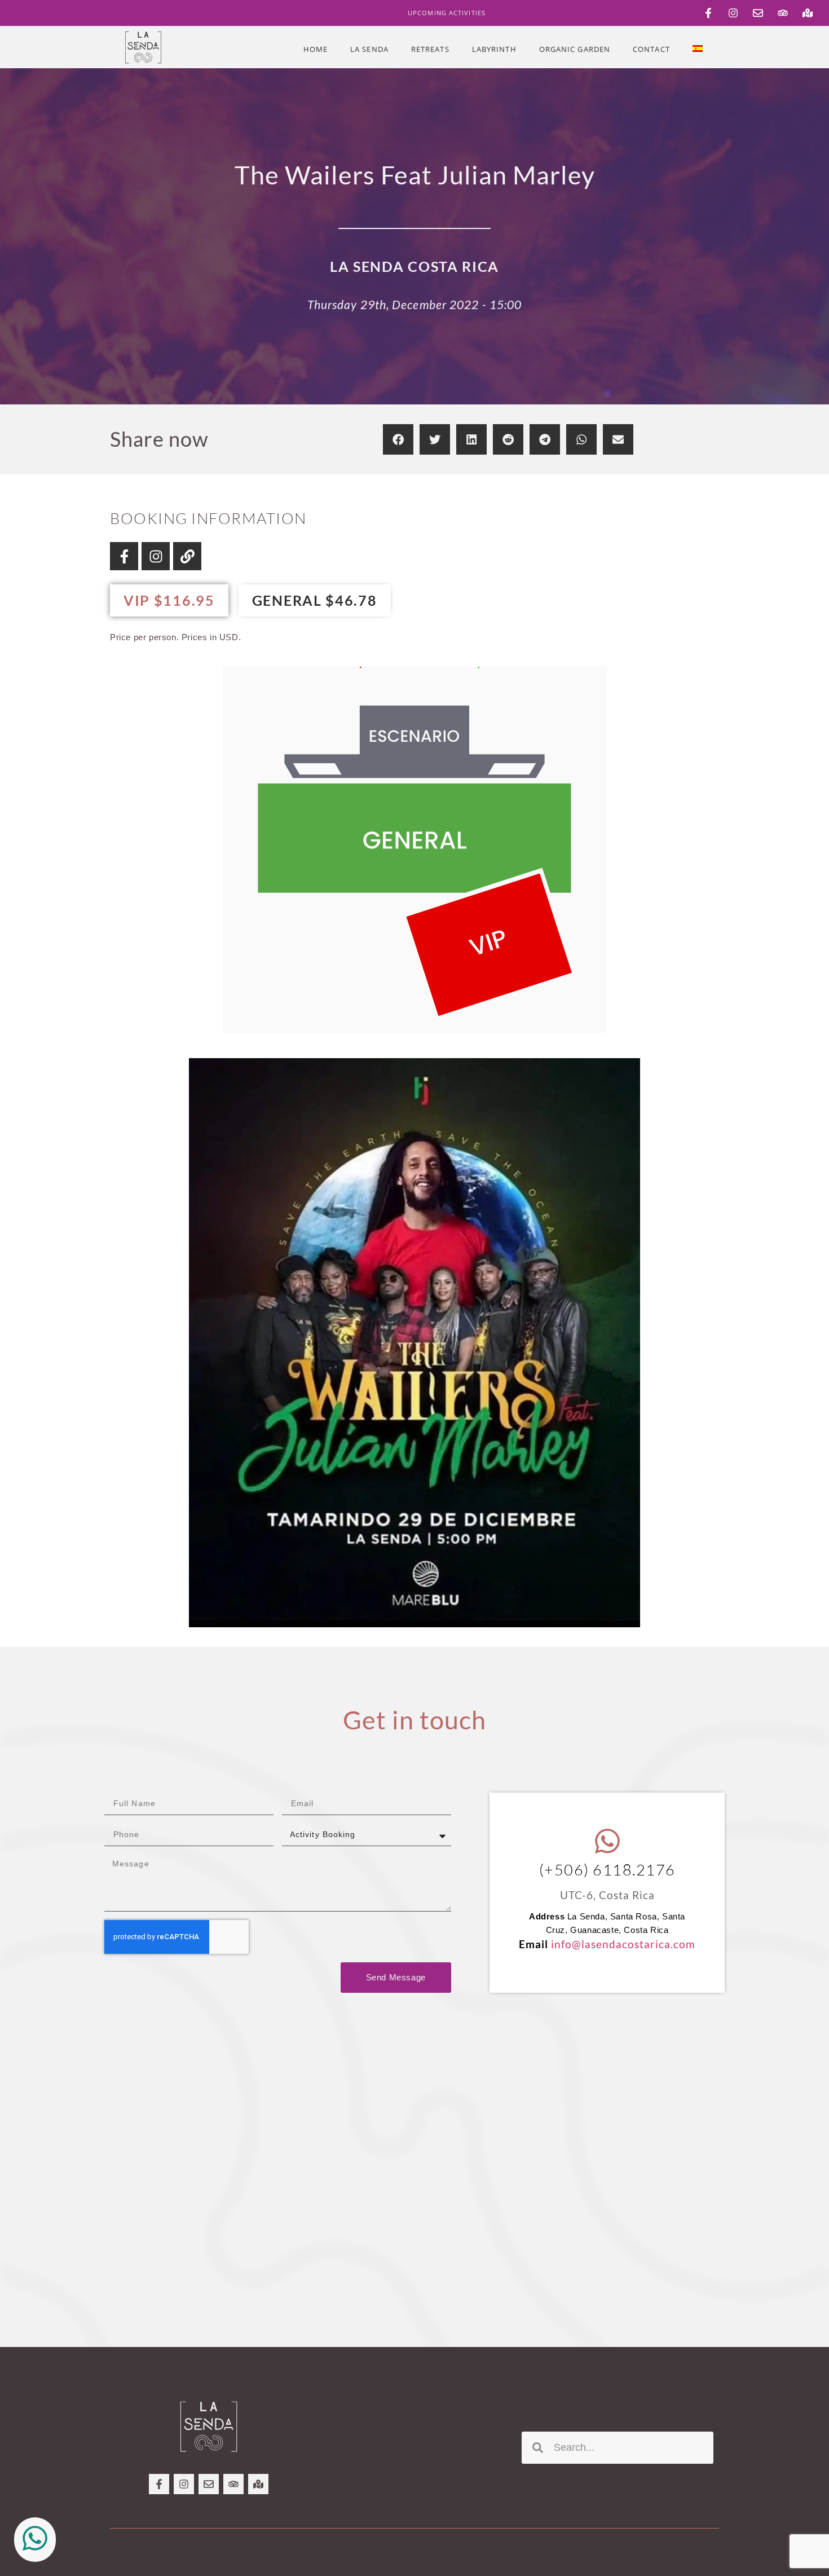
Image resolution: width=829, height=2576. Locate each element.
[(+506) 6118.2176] (607, 1841)
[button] (398, 439)
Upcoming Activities (447, 13)
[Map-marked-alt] (808, 13)
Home (316, 49)
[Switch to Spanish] (698, 49)
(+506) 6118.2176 (607, 1870)
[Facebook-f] (708, 13)
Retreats (430, 49)
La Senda (369, 49)
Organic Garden (575, 49)
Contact (651, 49)
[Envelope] (758, 13)
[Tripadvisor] (783, 13)
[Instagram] (733, 13)
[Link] (187, 556)
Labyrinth (494, 49)
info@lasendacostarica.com (623, 1944)
